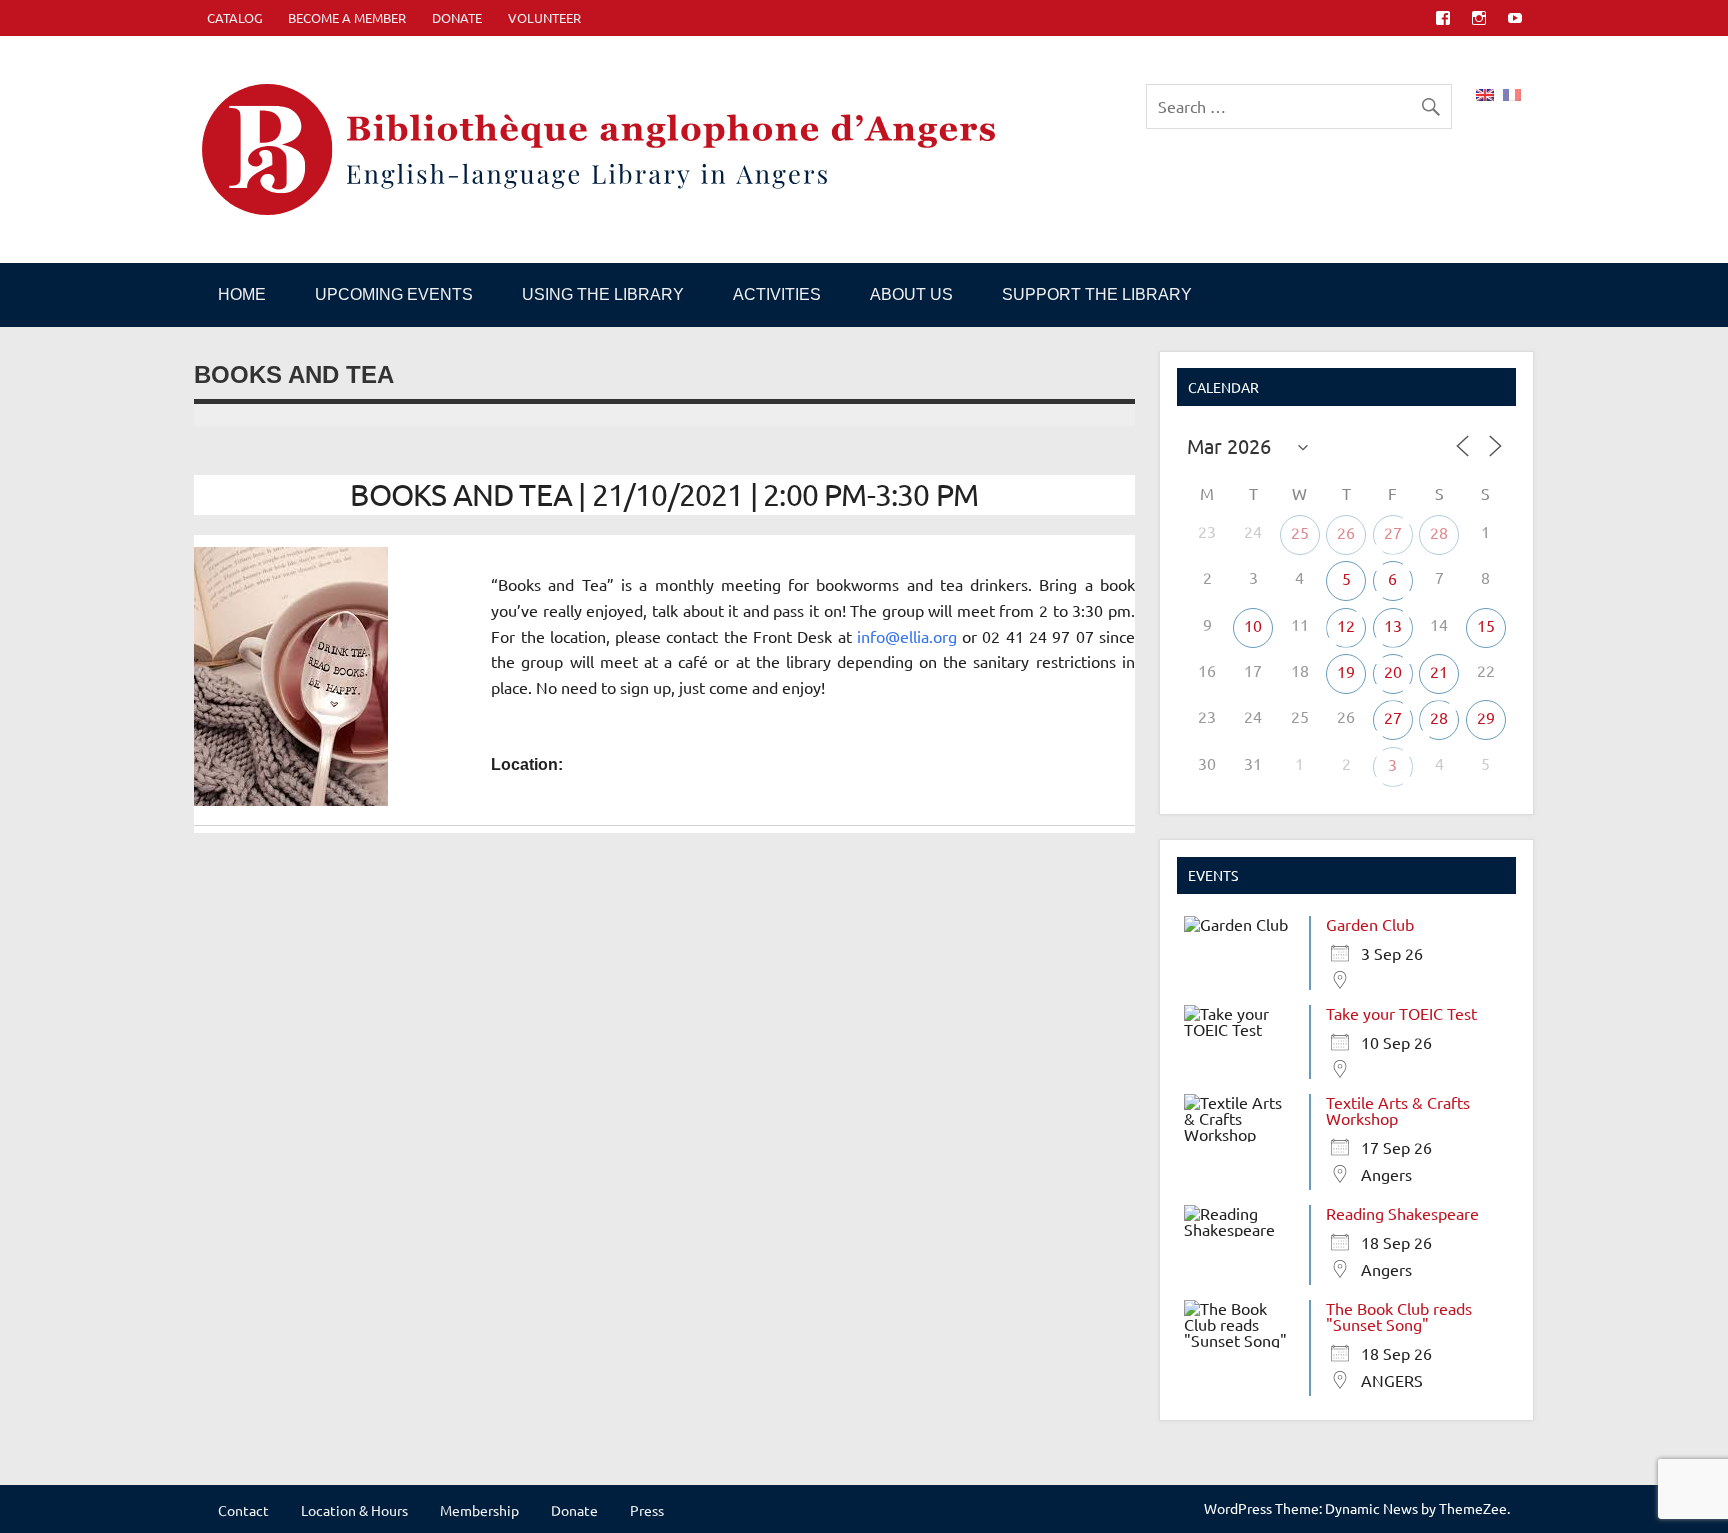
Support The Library (1097, 294)
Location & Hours (354, 1510)
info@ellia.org (907, 636)
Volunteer (544, 17)
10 (1253, 625)
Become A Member (347, 17)
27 (1393, 532)
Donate (457, 17)
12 (1346, 625)
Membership (479, 1510)
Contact (243, 1510)
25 (1300, 532)
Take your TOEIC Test (1401, 1013)
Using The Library (603, 294)
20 (1393, 671)
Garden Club (1370, 924)
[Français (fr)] (1512, 92)
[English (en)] (1485, 92)
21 (1439, 671)
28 (1439, 532)
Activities (777, 294)
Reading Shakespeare (1402, 1213)
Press (647, 1510)
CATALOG (235, 17)
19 (1346, 671)
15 (1486, 625)
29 (1486, 717)
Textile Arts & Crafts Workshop (1398, 1110)
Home (242, 294)
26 (1346, 532)
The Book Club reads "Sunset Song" (1399, 1316)
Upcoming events (394, 294)
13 (1393, 625)
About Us (911, 294)
